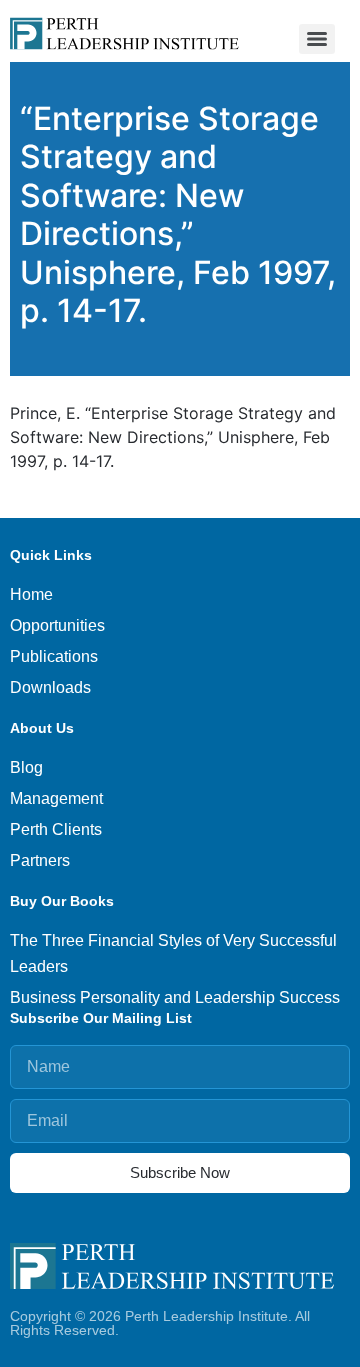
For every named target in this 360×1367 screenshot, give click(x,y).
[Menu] (317, 39)
